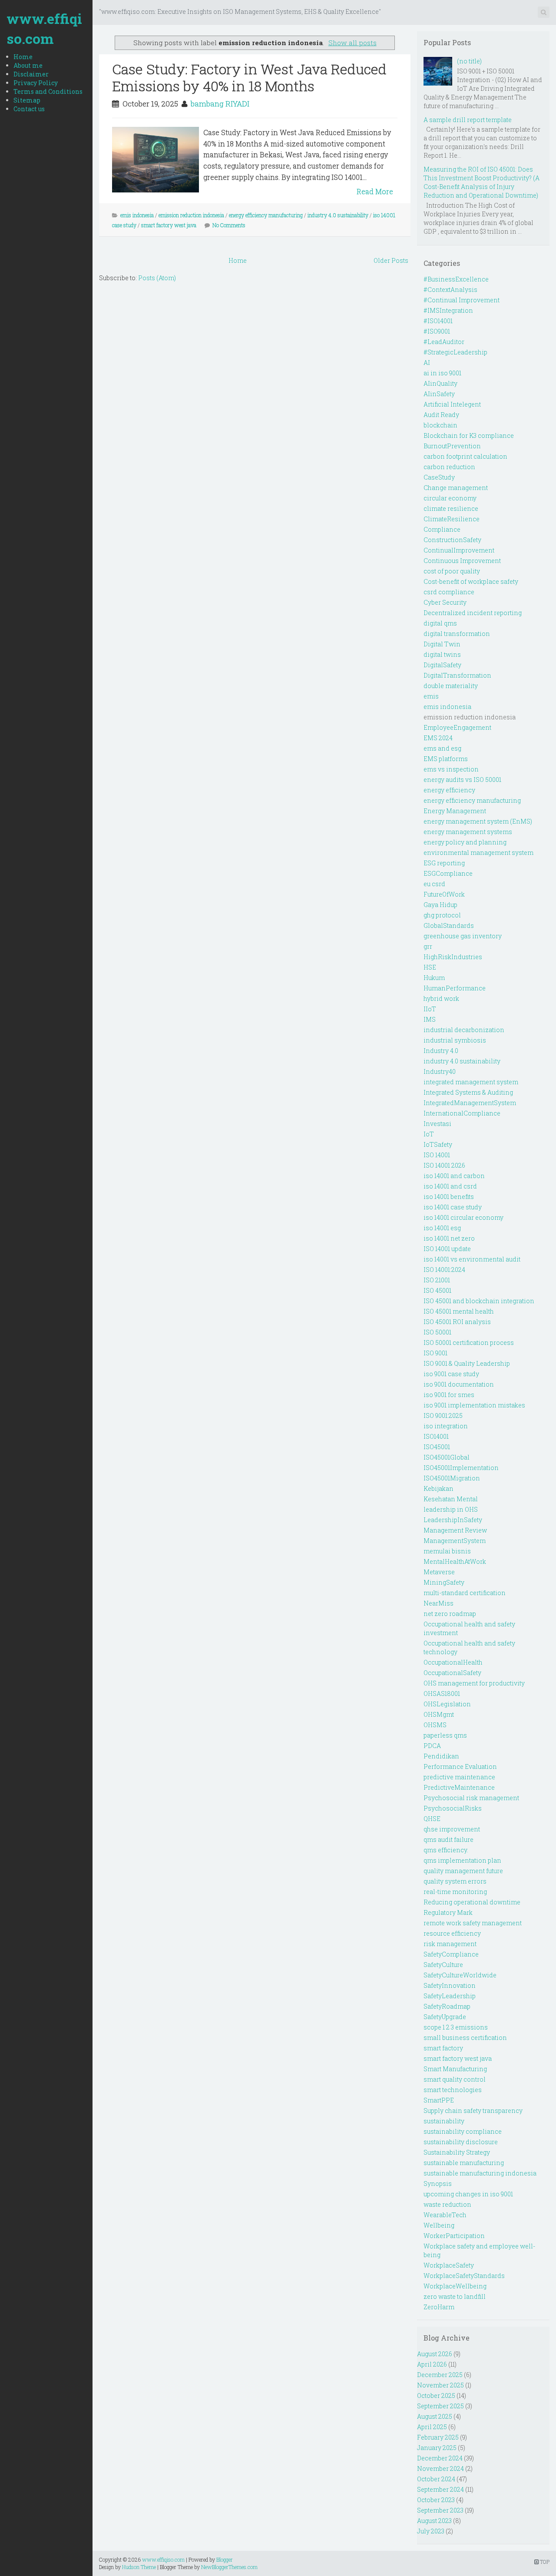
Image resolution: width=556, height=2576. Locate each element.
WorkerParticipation (454, 2236)
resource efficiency (452, 1933)
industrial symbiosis (455, 1040)
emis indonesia (137, 215)
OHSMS (435, 1725)
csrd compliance (449, 592)
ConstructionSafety (452, 540)
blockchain (440, 425)
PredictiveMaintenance (459, 1787)
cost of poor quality (452, 571)
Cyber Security (445, 602)
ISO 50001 (437, 1332)
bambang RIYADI (220, 104)
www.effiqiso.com (44, 28)
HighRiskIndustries (453, 957)
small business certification (465, 2038)
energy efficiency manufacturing (266, 215)
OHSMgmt (439, 1714)
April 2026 (432, 2364)
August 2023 (434, 2521)
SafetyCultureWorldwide (460, 1975)
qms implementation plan (462, 1860)
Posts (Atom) (157, 278)
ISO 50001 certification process (469, 1343)
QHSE (432, 1819)
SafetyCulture (443, 1965)
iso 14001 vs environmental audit (472, 1259)
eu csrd (434, 884)
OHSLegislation (447, 1704)
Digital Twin (442, 644)
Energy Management (455, 811)
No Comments (229, 225)
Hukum (434, 978)
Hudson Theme (139, 2567)
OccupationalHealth (453, 1662)
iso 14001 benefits (449, 1197)
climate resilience (451, 508)
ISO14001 (436, 1436)
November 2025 (440, 2385)
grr (428, 946)
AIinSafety (439, 394)
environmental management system (478, 853)
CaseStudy (439, 477)
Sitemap (27, 100)
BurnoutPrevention (452, 446)
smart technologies (453, 2090)
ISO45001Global (447, 1457)
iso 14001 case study (453, 1207)
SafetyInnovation (450, 1985)
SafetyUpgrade (445, 2017)
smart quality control (455, 2079)
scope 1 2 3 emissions (456, 2027)
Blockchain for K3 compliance (469, 435)
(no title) (469, 61)
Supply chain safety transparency (473, 2111)
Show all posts (352, 43)
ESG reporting (444, 863)
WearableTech (445, 2215)
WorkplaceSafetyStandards (464, 2276)
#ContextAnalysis (450, 290)
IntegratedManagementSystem (470, 1103)
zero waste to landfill (455, 2296)
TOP (544, 2562)
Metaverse (439, 1572)
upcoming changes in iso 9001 (468, 2194)
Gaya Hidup (440, 905)
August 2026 (435, 2354)
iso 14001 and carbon (454, 1176)
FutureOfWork (444, 894)
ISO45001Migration (452, 1478)
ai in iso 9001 (442, 373)
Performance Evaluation (460, 1766)
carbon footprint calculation (465, 456)
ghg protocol (442, 915)
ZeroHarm (439, 2307)
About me (28, 65)
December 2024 (440, 2458)
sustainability (444, 2121)
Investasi (437, 1124)
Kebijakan (439, 1488)
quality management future (463, 1871)
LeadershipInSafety (453, 1520)
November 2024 (440, 2468)
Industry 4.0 (441, 1051)
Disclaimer (31, 74)
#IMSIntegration (448, 310)
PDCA (432, 1746)
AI (427, 363)
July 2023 (431, 2531)
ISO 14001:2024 (444, 1270)
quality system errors (455, 1881)
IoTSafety (438, 1144)
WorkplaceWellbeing (455, 2286)
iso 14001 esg (442, 1228)
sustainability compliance (463, 2131)
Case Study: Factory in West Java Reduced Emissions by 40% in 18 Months (249, 77)
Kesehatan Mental (451, 1499)
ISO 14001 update (447, 1249)
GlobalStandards (449, 925)
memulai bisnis (447, 1551)
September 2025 (440, 2406)
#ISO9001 (437, 331)
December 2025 (440, 2375)
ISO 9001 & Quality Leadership (467, 1363)
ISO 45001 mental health (459, 1311)
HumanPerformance (455, 988)
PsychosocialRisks (453, 1808)
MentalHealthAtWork (455, 1561)
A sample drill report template (468, 120)
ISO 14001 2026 (444, 1165)
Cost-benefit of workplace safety (471, 581)
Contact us (29, 109)
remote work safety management (473, 1923)
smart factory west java (169, 225)
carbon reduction (449, 467)
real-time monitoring (455, 1892)
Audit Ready (441, 415)
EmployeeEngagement (457, 727)
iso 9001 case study (451, 1374)
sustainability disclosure (461, 2142)
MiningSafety (444, 1582)
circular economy (450, 498)
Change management (456, 488)
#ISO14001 (438, 321)
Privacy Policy (36, 83)
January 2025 (437, 2448)
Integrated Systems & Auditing (468, 1092)
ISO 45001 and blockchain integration (479, 1301)
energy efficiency (449, 790)
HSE (430, 967)
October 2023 (436, 2500)
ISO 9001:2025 (443, 1415)
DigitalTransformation (457, 675)
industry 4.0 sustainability (338, 215)
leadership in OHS (451, 1509)
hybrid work (441, 998)
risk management (450, 1944)
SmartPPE (439, 2100)
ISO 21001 (437, 1280)
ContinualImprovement (459, 550)
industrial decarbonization (464, 1030)
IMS (430, 1019)
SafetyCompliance (451, 1954)
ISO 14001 (437, 1155)
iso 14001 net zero (449, 1238)
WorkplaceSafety (449, 2265)
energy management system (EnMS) (478, 821)
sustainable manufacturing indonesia (480, 2173)
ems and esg (442, 748)
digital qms (440, 623)
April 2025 (432, 2427)
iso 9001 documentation (459, 1384)
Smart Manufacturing (455, 2069)
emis (431, 696)
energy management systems (468, 832)
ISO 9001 (435, 1353)
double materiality (451, 686)
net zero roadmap (450, 1614)
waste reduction (447, 2204)
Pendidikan (441, 1756)
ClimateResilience (452, 519)
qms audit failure (448, 1839)
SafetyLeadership (450, 1996)
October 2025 (436, 2396)
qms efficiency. (446, 1850)
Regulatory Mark (448, 1912)
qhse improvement (452, 1829)
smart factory (443, 2048)
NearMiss (439, 1603)
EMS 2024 (438, 738)
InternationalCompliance (462, 1113)
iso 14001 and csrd (450, 1186)
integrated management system (471, 1082)
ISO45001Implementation (461, 1468)
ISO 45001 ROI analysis (457, 1322)
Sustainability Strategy (457, 2152)
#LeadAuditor (444, 342)
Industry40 (440, 1071)
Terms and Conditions (48, 91)
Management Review (455, 1530)
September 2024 (440, 2489)
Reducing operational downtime (472, 1902)
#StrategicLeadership (455, 352)
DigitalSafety (442, 665)
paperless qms (445, 1735)
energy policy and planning (465, 842)
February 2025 (438, 2437)
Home (23, 57)
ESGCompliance (448, 873)
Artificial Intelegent (452, 404)
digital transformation (457, 634)
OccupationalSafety (452, 1673)
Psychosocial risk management (471, 1798)
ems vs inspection (451, 769)
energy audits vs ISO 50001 (462, 780)
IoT (429, 1134)
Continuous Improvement (462, 561)
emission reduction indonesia (191, 215)
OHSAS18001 (442, 1694)
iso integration (446, 1426)
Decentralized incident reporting (473, 613)
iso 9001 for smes (449, 1395)
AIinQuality (440, 383)
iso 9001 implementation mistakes (474, 1405)
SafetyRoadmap (447, 2006)
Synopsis (438, 2184)
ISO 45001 (437, 1290)
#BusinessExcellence (456, 279)
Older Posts (391, 260)
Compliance (442, 529)
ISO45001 (437, 1447)
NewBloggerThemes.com (229, 2567)
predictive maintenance (459, 1777)
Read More (375, 191)
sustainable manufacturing (464, 2163)
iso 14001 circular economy (463, 1217)
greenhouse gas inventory (463, 936)
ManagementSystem (455, 1541)
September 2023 (440, 2510)
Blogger (225, 2559)
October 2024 (436, 2479)
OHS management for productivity (474, 1683)
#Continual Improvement (462, 300)
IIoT (430, 1009)
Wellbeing (439, 2225)
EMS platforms (446, 759)
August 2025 (435, 2416)
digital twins (442, 654)
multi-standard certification (465, 1593)
